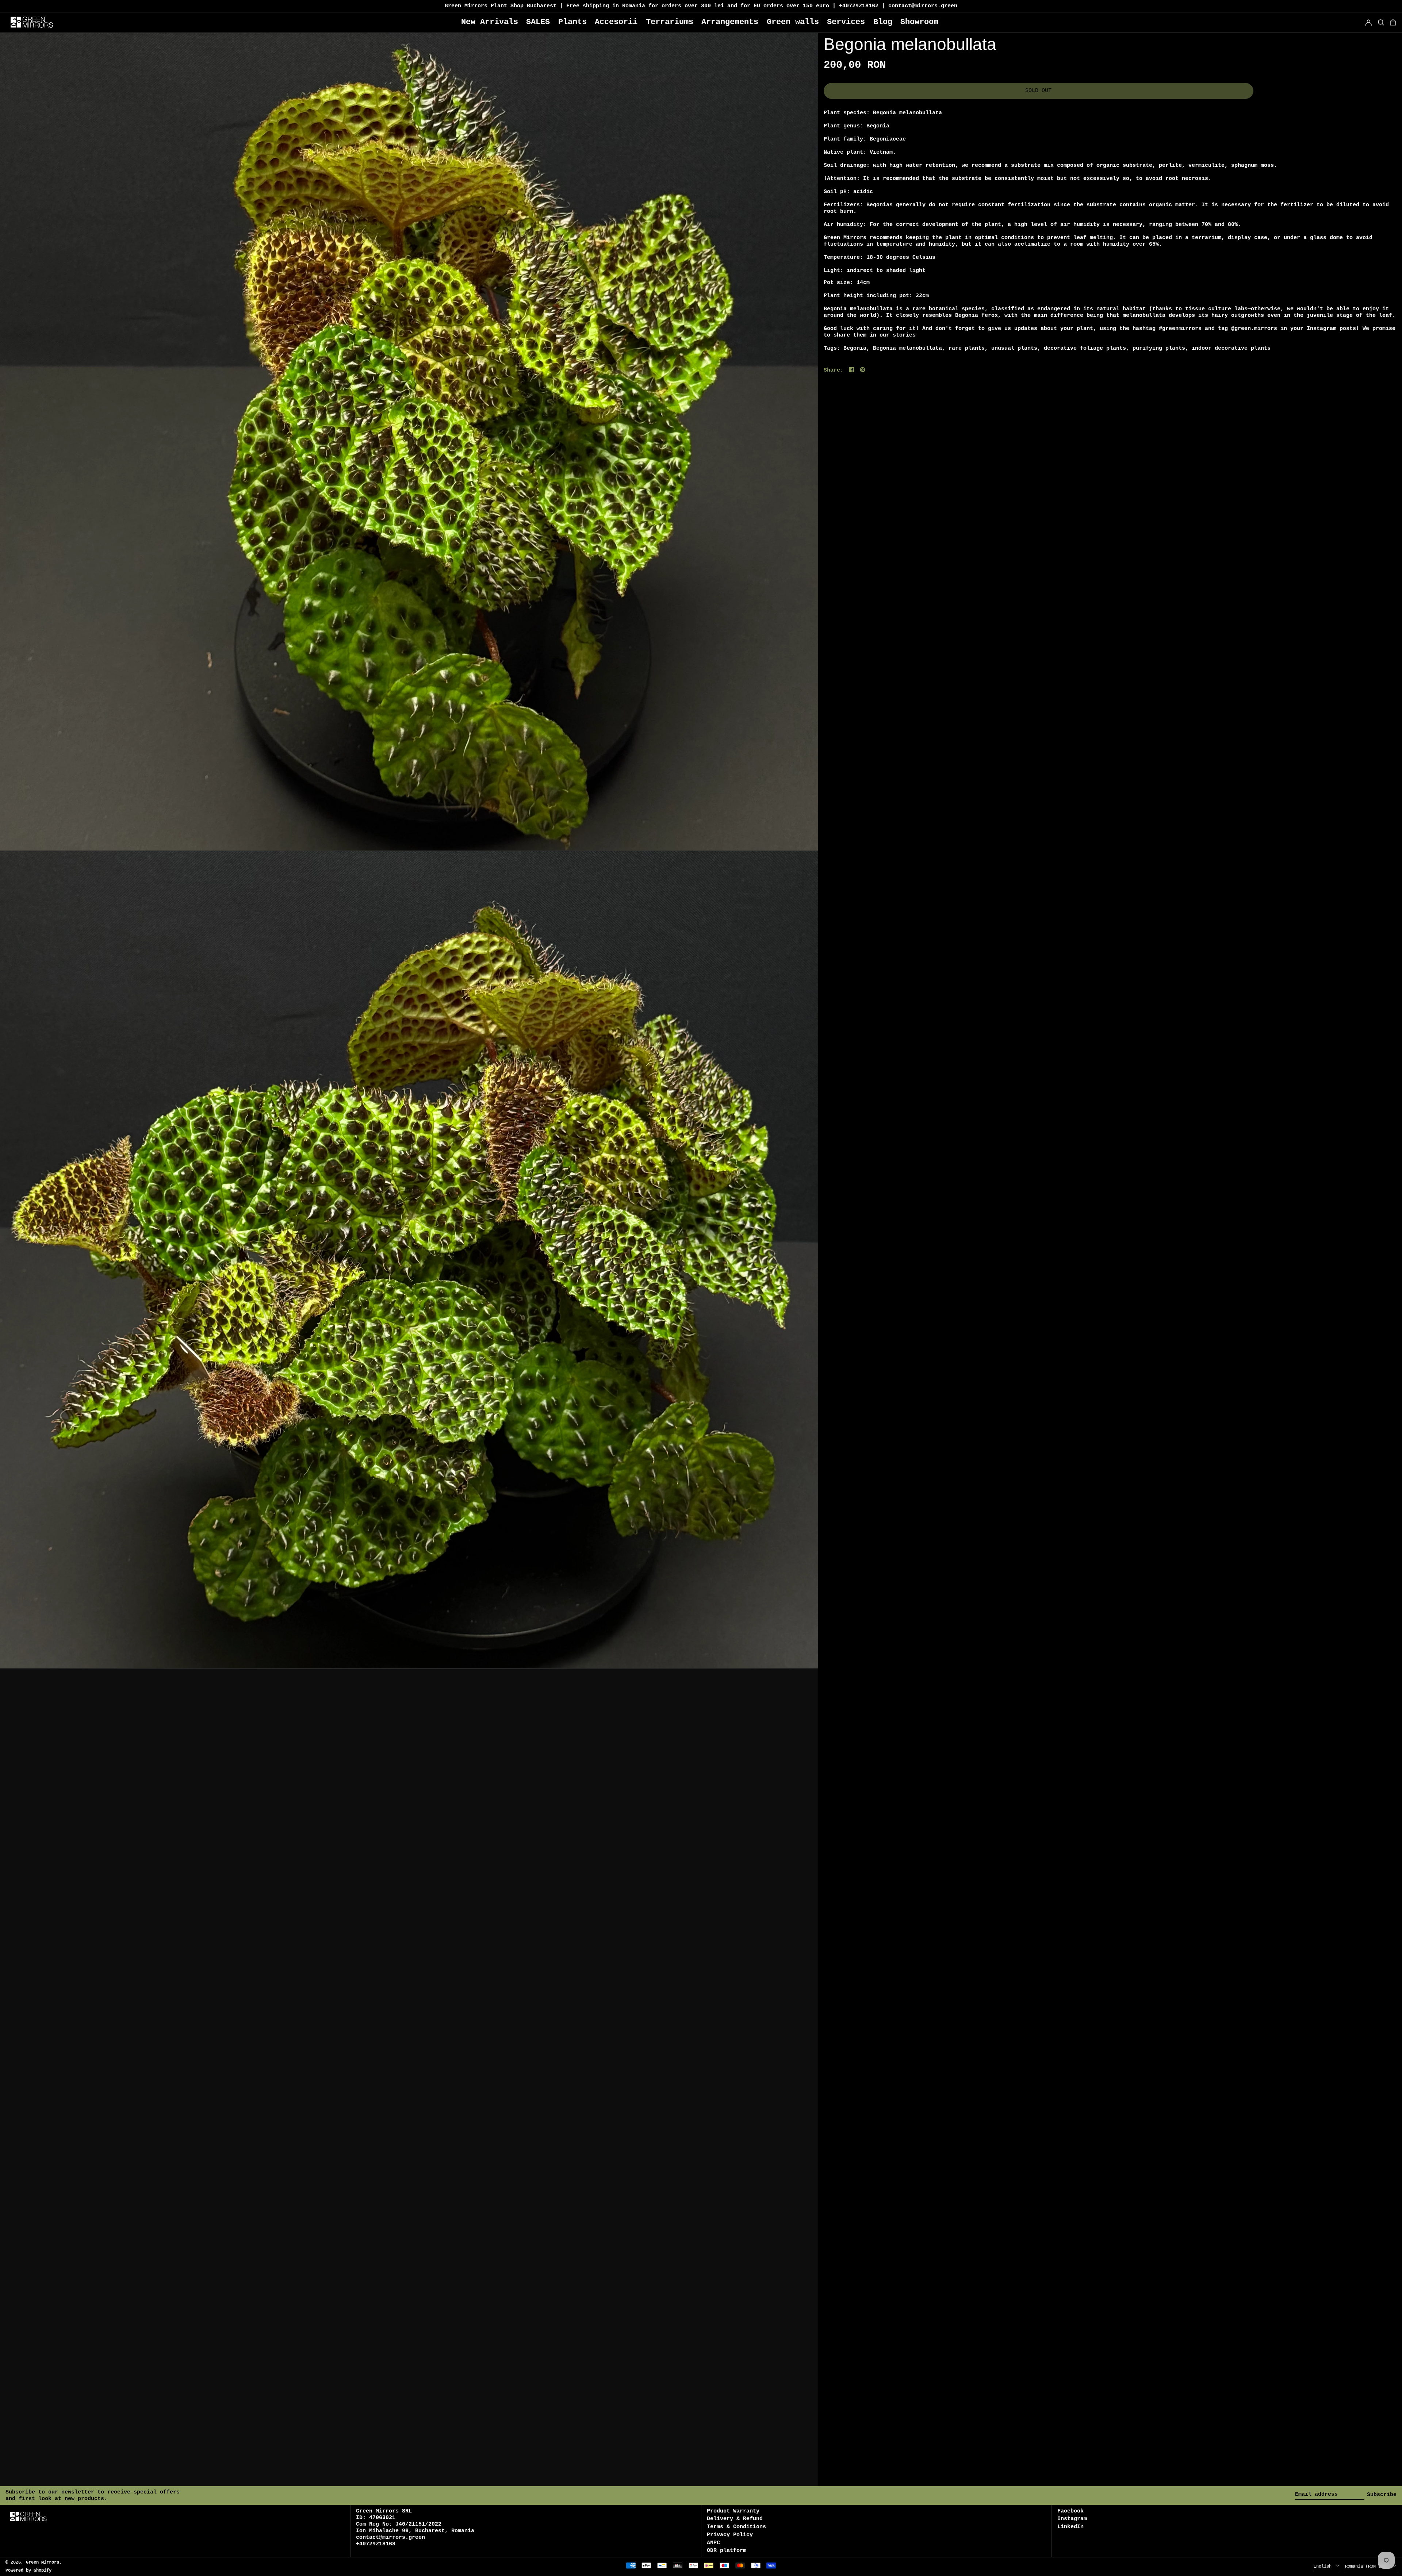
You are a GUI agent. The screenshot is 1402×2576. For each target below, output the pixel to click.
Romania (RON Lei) (1368, 2567)
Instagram (1072, 2519)
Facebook (1070, 2511)
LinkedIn (1070, 2527)
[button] (1393, 22)
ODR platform (727, 2551)
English (1324, 2567)
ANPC (713, 2543)
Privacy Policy (730, 2535)
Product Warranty (733, 2511)
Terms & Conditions (736, 2527)
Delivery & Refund (735, 2519)
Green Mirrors (43, 2562)
